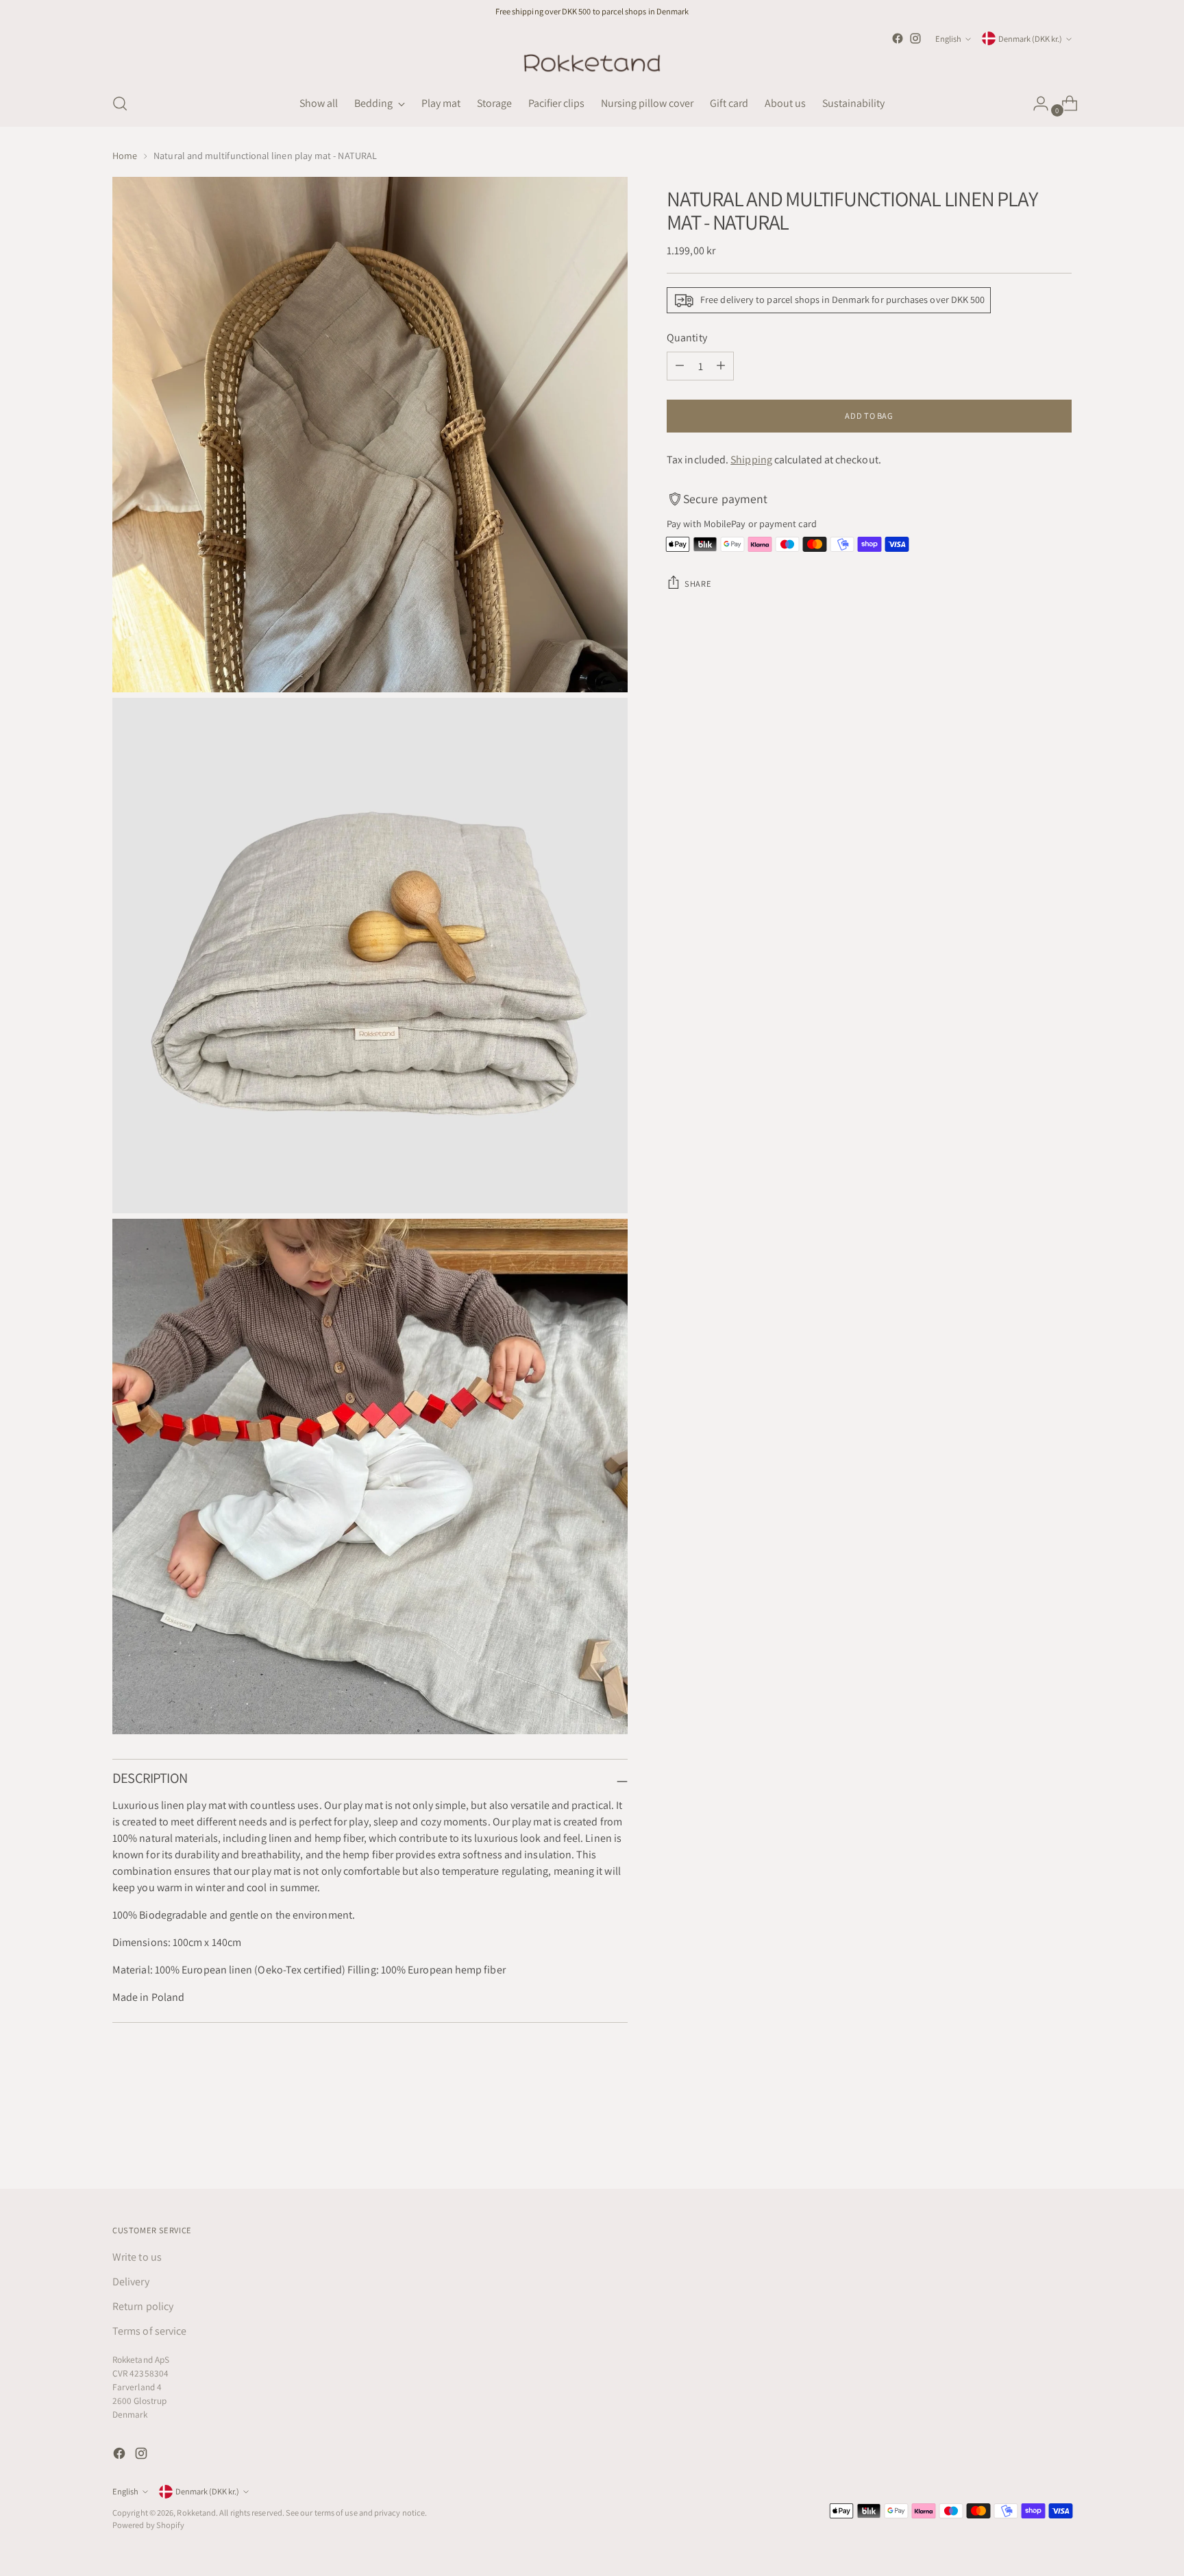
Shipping (751, 460)
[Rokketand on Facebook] (898, 38)
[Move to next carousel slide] (1060, 2141)
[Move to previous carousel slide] (1028, 2142)
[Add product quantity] (721, 366)
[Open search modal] (120, 104)
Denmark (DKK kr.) (1030, 39)
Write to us (137, 2257)
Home (125, 156)
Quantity (687, 338)
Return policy (143, 2306)
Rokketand (196, 2513)
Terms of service (149, 2331)
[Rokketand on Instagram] (915, 38)
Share (698, 584)
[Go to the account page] (1035, 104)
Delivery (131, 2282)
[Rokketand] (592, 64)
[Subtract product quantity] (680, 366)
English (948, 39)
